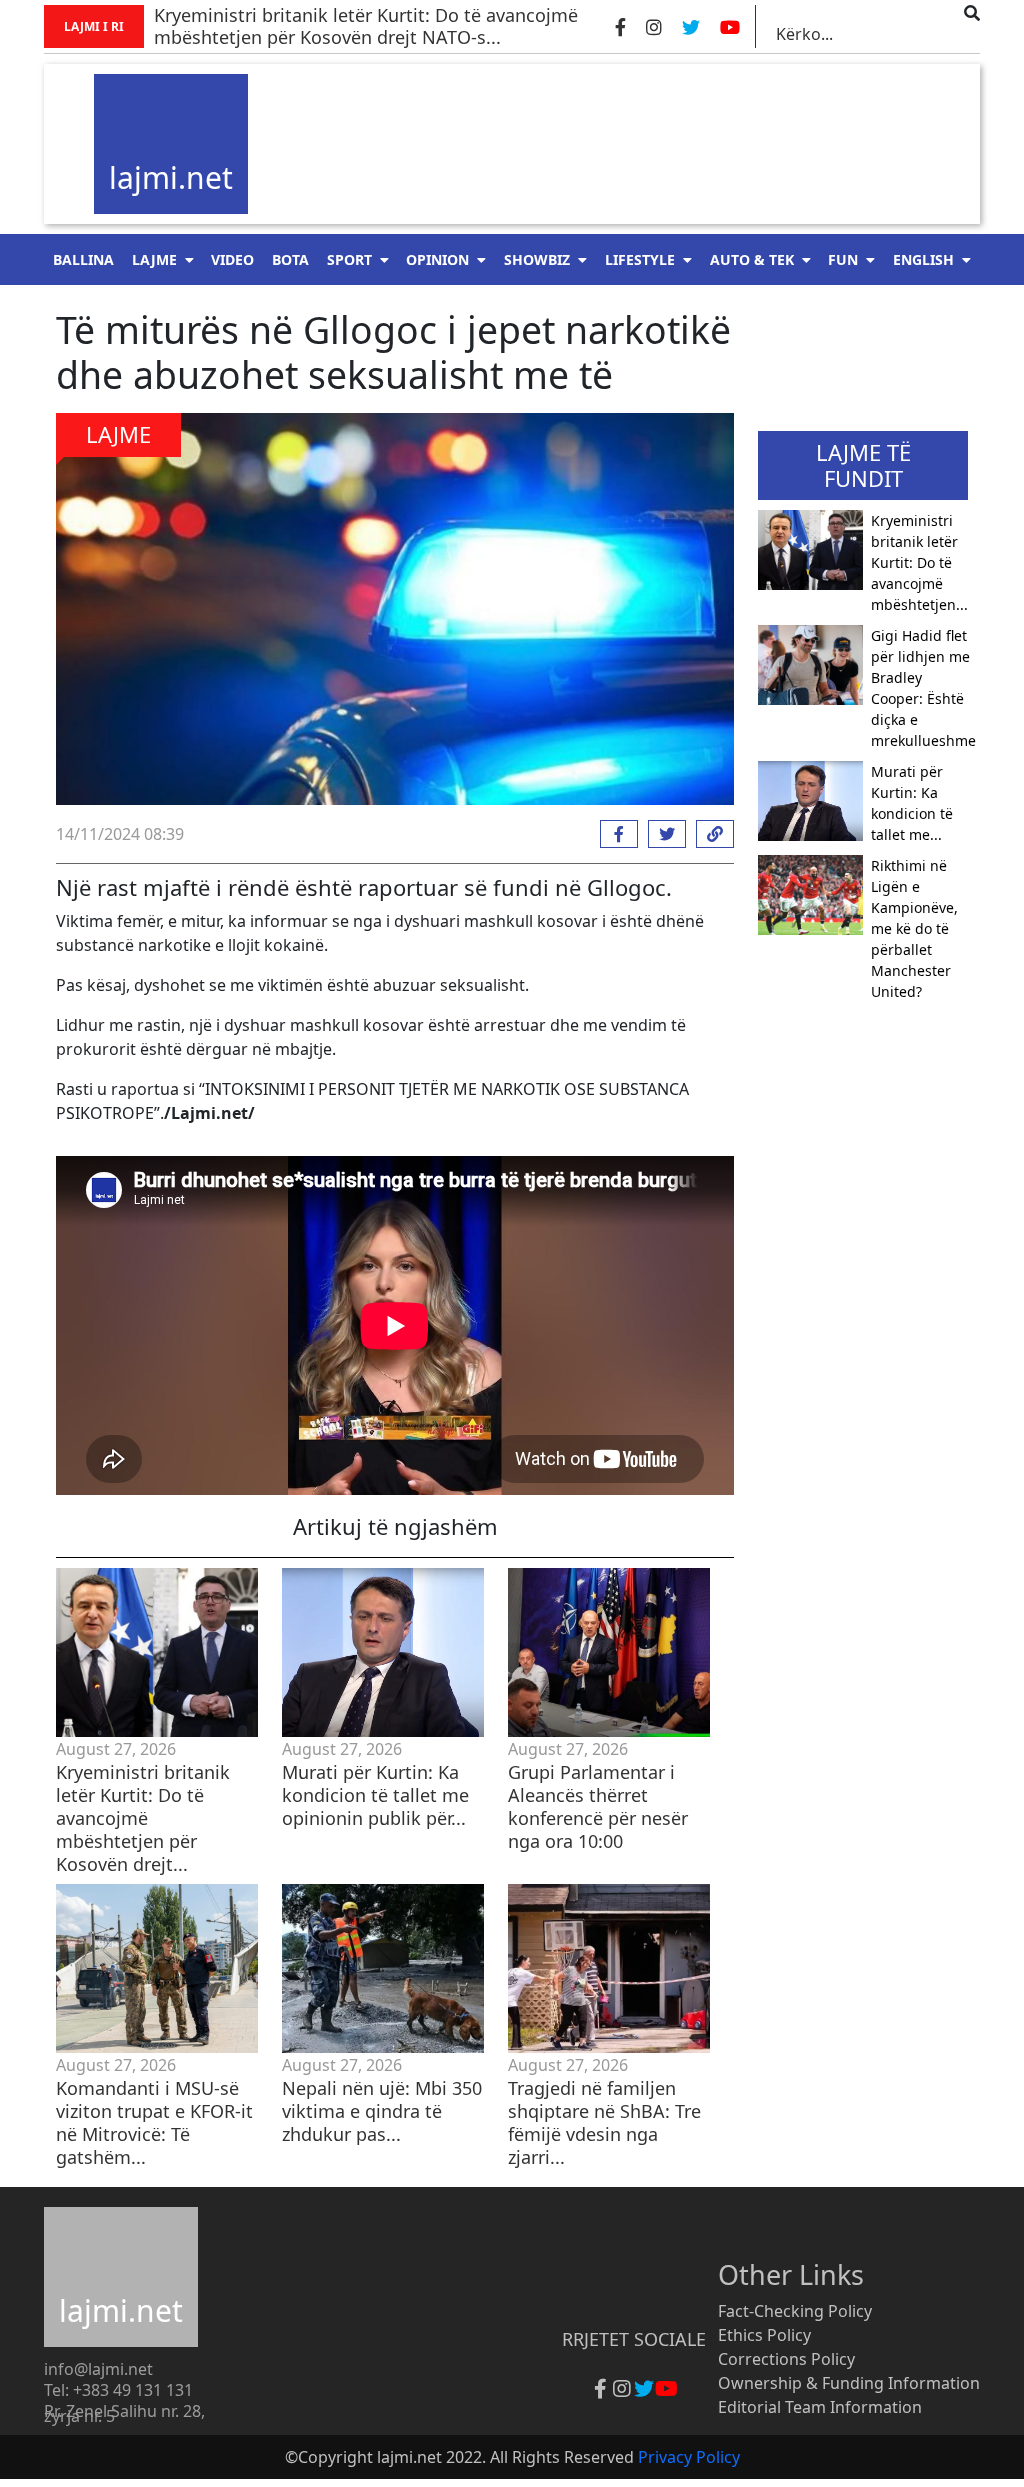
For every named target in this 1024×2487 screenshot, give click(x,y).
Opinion (437, 259)
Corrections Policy (786, 2359)
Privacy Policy (689, 2457)
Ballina (83, 259)
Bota (290, 259)
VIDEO (232, 259)
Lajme (154, 259)
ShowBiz (537, 259)
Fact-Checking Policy (795, 2311)
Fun (843, 259)
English (923, 259)
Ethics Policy (764, 2335)
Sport (349, 259)
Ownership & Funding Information (849, 2383)
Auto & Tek (752, 259)
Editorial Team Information (820, 2407)
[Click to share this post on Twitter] (662, 834)
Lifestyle (640, 259)
